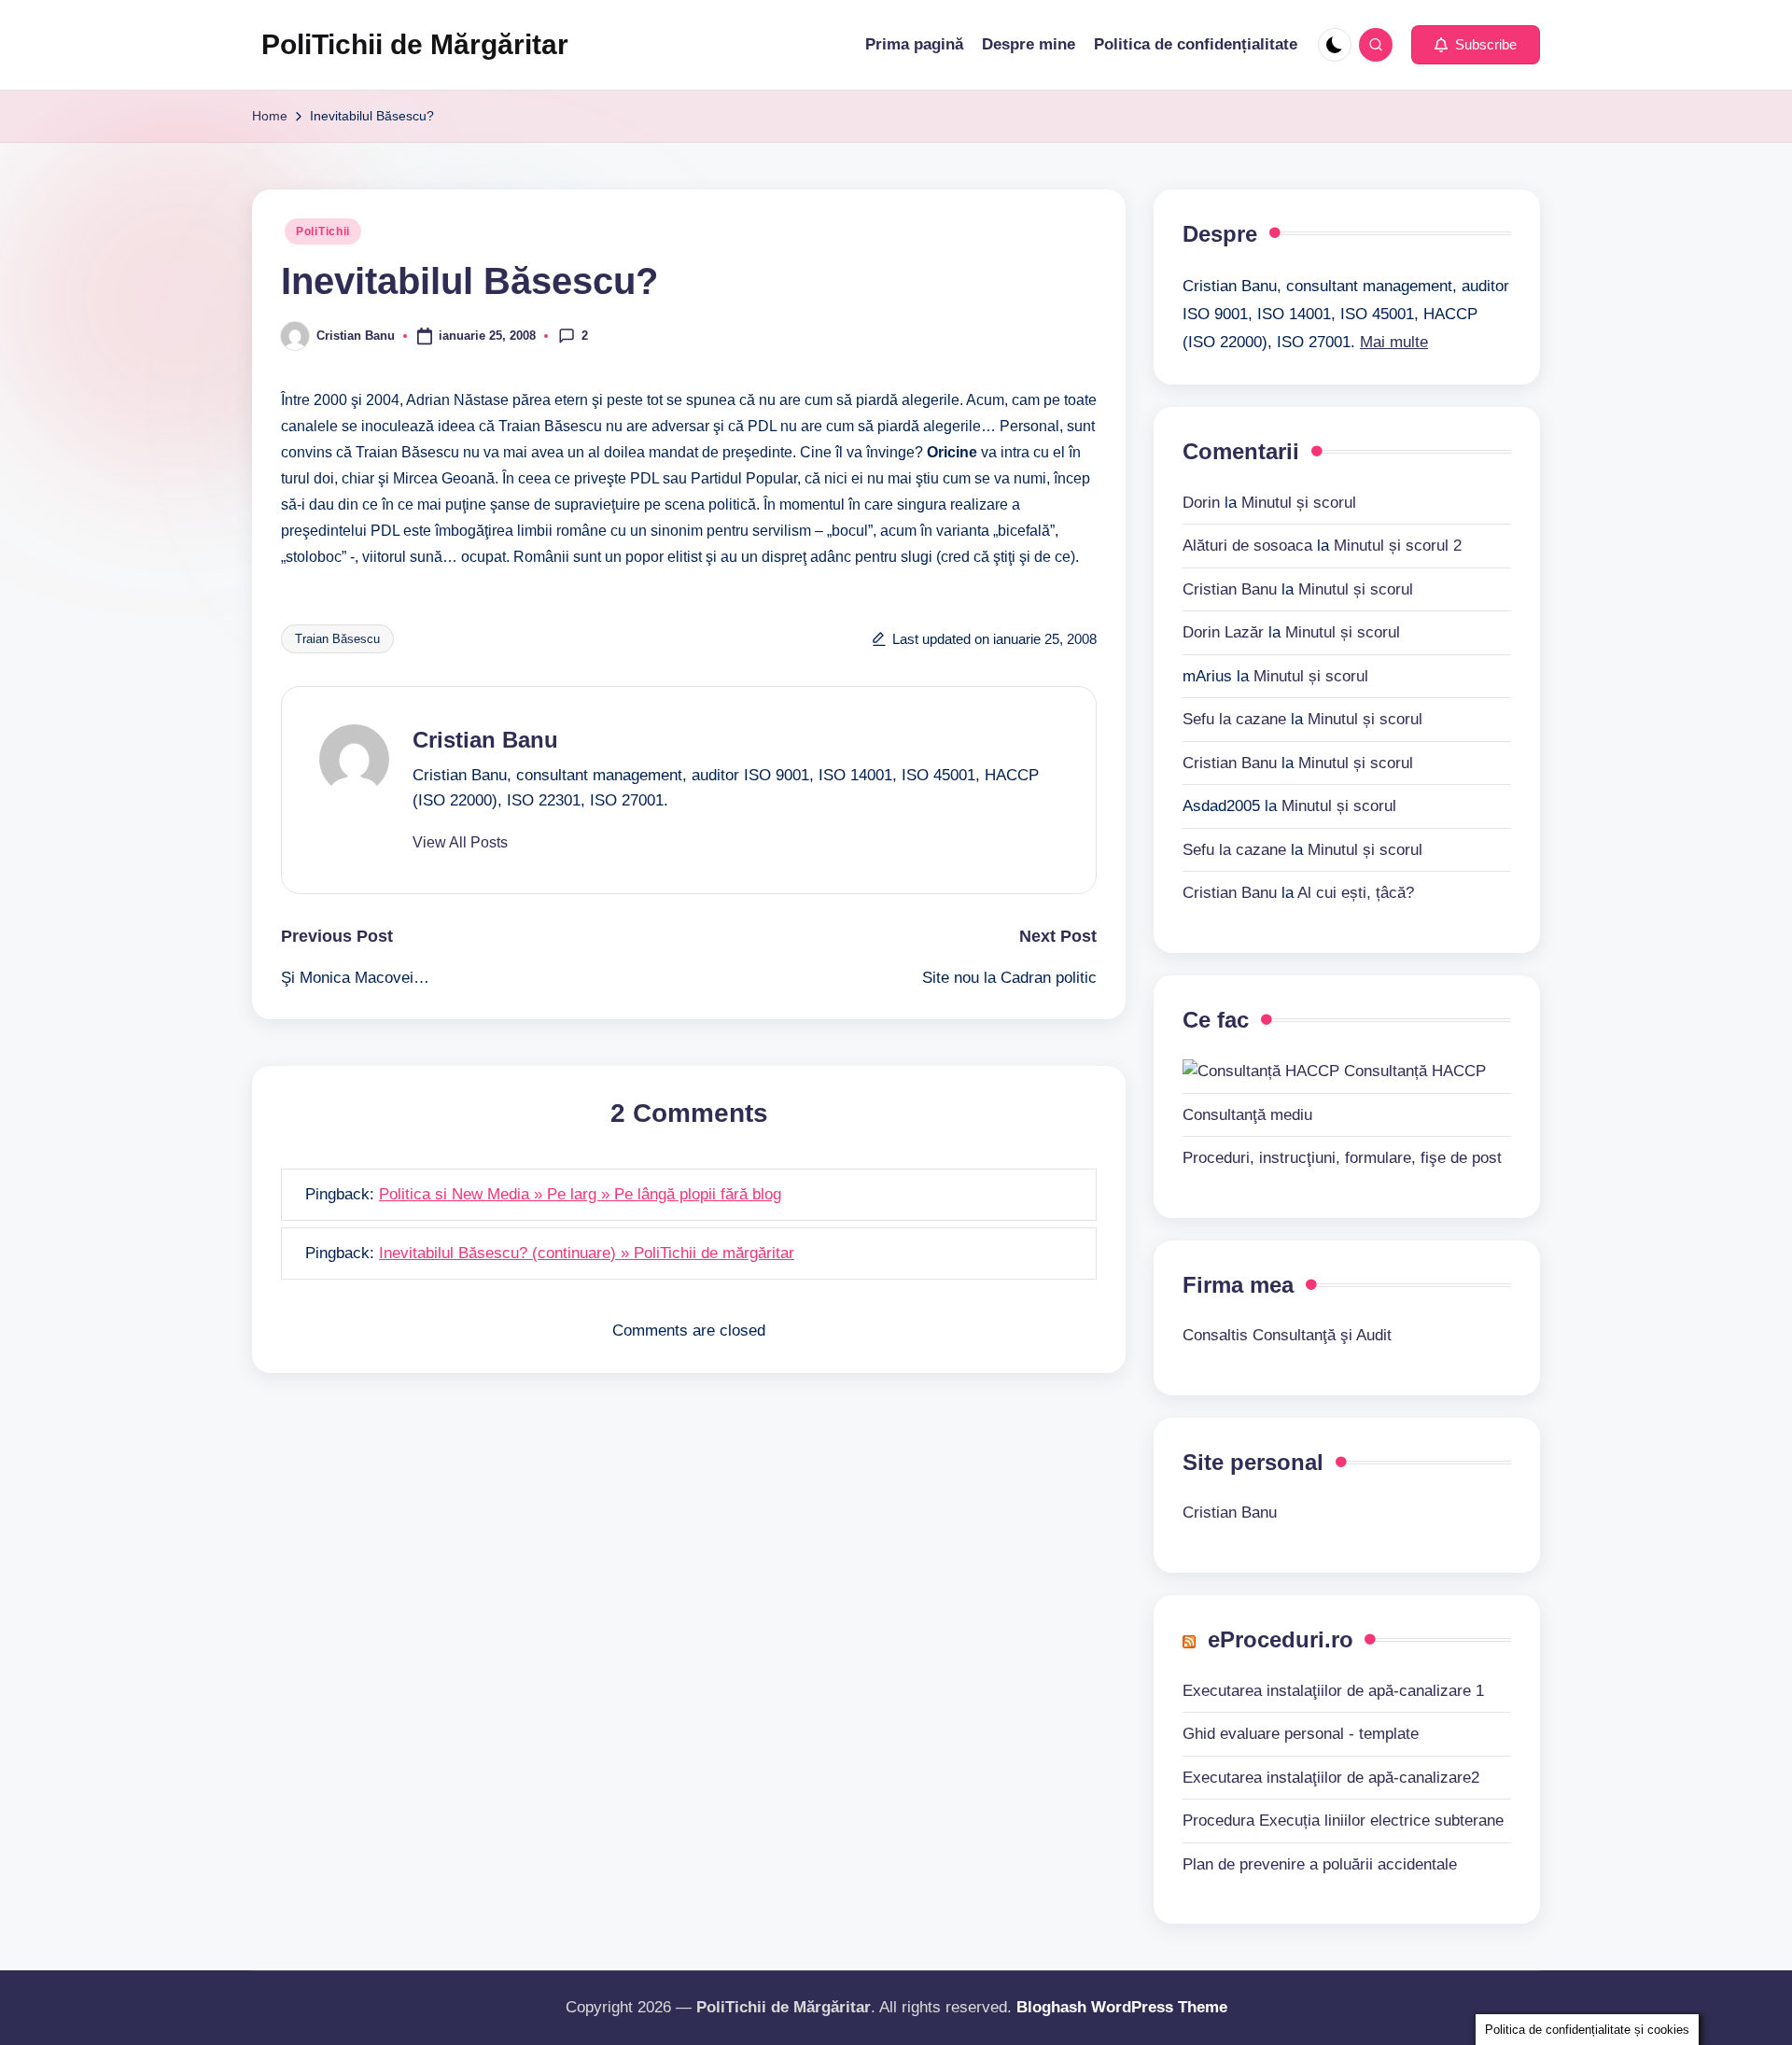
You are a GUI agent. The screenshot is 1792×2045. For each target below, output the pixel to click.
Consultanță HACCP (1413, 1071)
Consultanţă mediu (1247, 1115)
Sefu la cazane (1234, 719)
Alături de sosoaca (1247, 546)
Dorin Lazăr (1223, 632)
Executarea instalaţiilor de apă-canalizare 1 (1333, 1691)
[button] (1476, 45)
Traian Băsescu (337, 639)
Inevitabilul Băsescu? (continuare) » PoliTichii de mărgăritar (587, 1253)
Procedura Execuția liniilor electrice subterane (1343, 1821)
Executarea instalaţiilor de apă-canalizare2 (1331, 1778)
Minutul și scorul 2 (1398, 546)
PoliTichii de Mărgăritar (415, 44)
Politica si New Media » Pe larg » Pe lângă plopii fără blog (580, 1194)
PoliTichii (323, 231)
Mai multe (1394, 342)
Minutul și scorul (1299, 503)
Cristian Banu (485, 740)
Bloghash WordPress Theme (1122, 2007)
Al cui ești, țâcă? (1356, 893)
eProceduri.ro (1281, 1639)
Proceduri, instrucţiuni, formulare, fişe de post (1342, 1158)
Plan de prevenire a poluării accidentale (1320, 1864)
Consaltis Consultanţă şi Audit (1287, 1335)
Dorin (1201, 503)
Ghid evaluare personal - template (1301, 1734)
